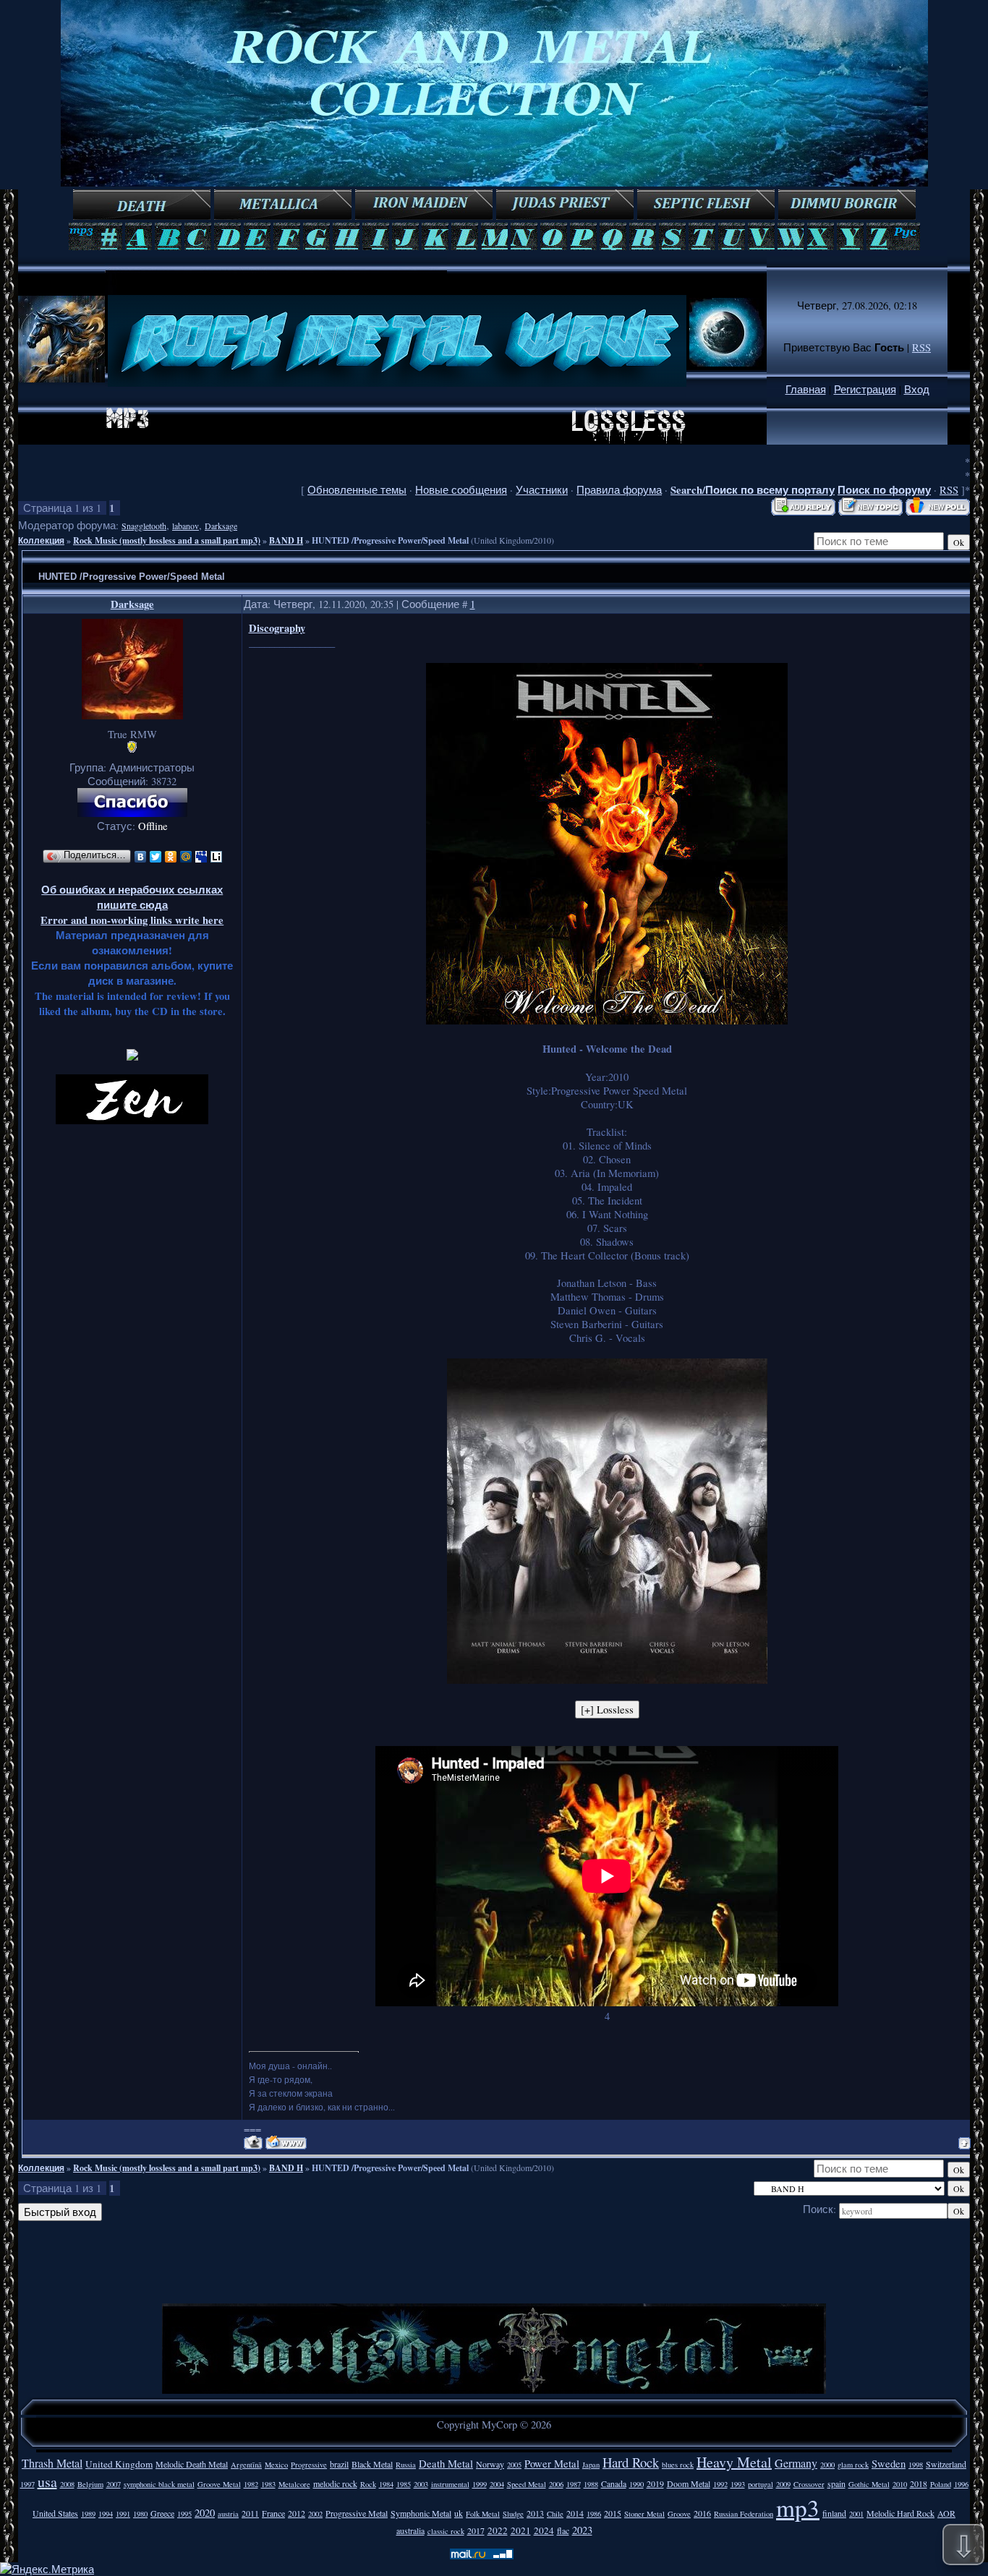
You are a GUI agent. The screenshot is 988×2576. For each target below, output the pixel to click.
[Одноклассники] (171, 857)
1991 (123, 2514)
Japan (591, 2465)
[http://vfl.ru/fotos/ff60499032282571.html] (607, 1680)
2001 (856, 2514)
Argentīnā (246, 2465)
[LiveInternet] (217, 857)
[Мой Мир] (186, 857)
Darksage (221, 526)
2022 (498, 2530)
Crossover (809, 2484)
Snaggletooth (144, 526)
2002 (315, 2514)
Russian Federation (744, 2514)
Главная (806, 389)
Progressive (309, 2465)
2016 (702, 2513)
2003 (421, 2484)
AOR (946, 2513)
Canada (614, 2483)
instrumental (450, 2484)
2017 (476, 2530)
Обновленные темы (357, 490)
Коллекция (41, 540)
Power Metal (552, 2464)
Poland (941, 2484)
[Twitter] (156, 857)
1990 (636, 2484)
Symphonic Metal (421, 2513)
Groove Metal (219, 2484)
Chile (555, 2514)
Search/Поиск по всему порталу (753, 490)
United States (55, 2513)
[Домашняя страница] (286, 2143)
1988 (591, 2484)
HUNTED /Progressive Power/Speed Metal (390, 540)
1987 (574, 2484)
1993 (738, 2484)
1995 (184, 2514)
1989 (88, 2514)
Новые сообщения (461, 490)
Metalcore (294, 2484)
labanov (186, 526)
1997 (27, 2484)
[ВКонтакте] (141, 857)
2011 (250, 2513)
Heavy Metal (734, 2462)
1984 (386, 2484)
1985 (404, 2484)
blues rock (678, 2465)
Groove (679, 2514)
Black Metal (372, 2464)
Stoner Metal (644, 2514)
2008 (67, 2484)
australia (410, 2530)
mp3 (798, 2507)
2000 (827, 2465)
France (273, 2513)
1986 (594, 2514)
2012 (297, 2513)
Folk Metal (483, 2514)
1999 (480, 2484)
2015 (613, 2513)
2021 (521, 2530)
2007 (114, 2484)
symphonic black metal (159, 2484)
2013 (535, 2513)
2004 (497, 2484)
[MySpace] (201, 857)
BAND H (286, 540)
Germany (796, 2463)
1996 (961, 2484)
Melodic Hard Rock (900, 2513)
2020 (205, 2513)
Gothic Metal (869, 2484)
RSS (921, 347)
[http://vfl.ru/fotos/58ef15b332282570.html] (607, 1020)
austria (228, 2514)
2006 (556, 2484)
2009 (783, 2484)
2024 (544, 2530)
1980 (140, 2514)
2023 (582, 2530)
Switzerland (946, 2464)
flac (563, 2530)
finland (834, 2513)
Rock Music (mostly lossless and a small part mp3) (167, 540)
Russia (406, 2465)
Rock (368, 2484)
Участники (542, 490)
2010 (900, 2484)
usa (47, 2482)
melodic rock (335, 2483)
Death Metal (446, 2464)
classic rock (446, 2531)
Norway (490, 2464)
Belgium (90, 2484)
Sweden (889, 2464)
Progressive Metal (357, 2513)
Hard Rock (631, 2462)
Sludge (513, 2514)
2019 (655, 2483)
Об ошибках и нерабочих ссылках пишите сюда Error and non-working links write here (132, 905)
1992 (720, 2484)
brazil (339, 2464)
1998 (916, 2465)
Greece (162, 2513)
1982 (251, 2484)
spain (836, 2483)
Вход (917, 389)
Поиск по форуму (884, 490)
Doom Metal (689, 2483)
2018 (919, 2483)
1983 (268, 2484)
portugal (761, 2484)
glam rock (853, 2465)
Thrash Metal (52, 2463)
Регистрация (865, 389)
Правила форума (619, 490)
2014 (575, 2513)
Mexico (276, 2465)
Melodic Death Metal (192, 2464)
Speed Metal (527, 2484)
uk (459, 2513)
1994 (106, 2514)
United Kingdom (119, 2464)
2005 (514, 2465)
